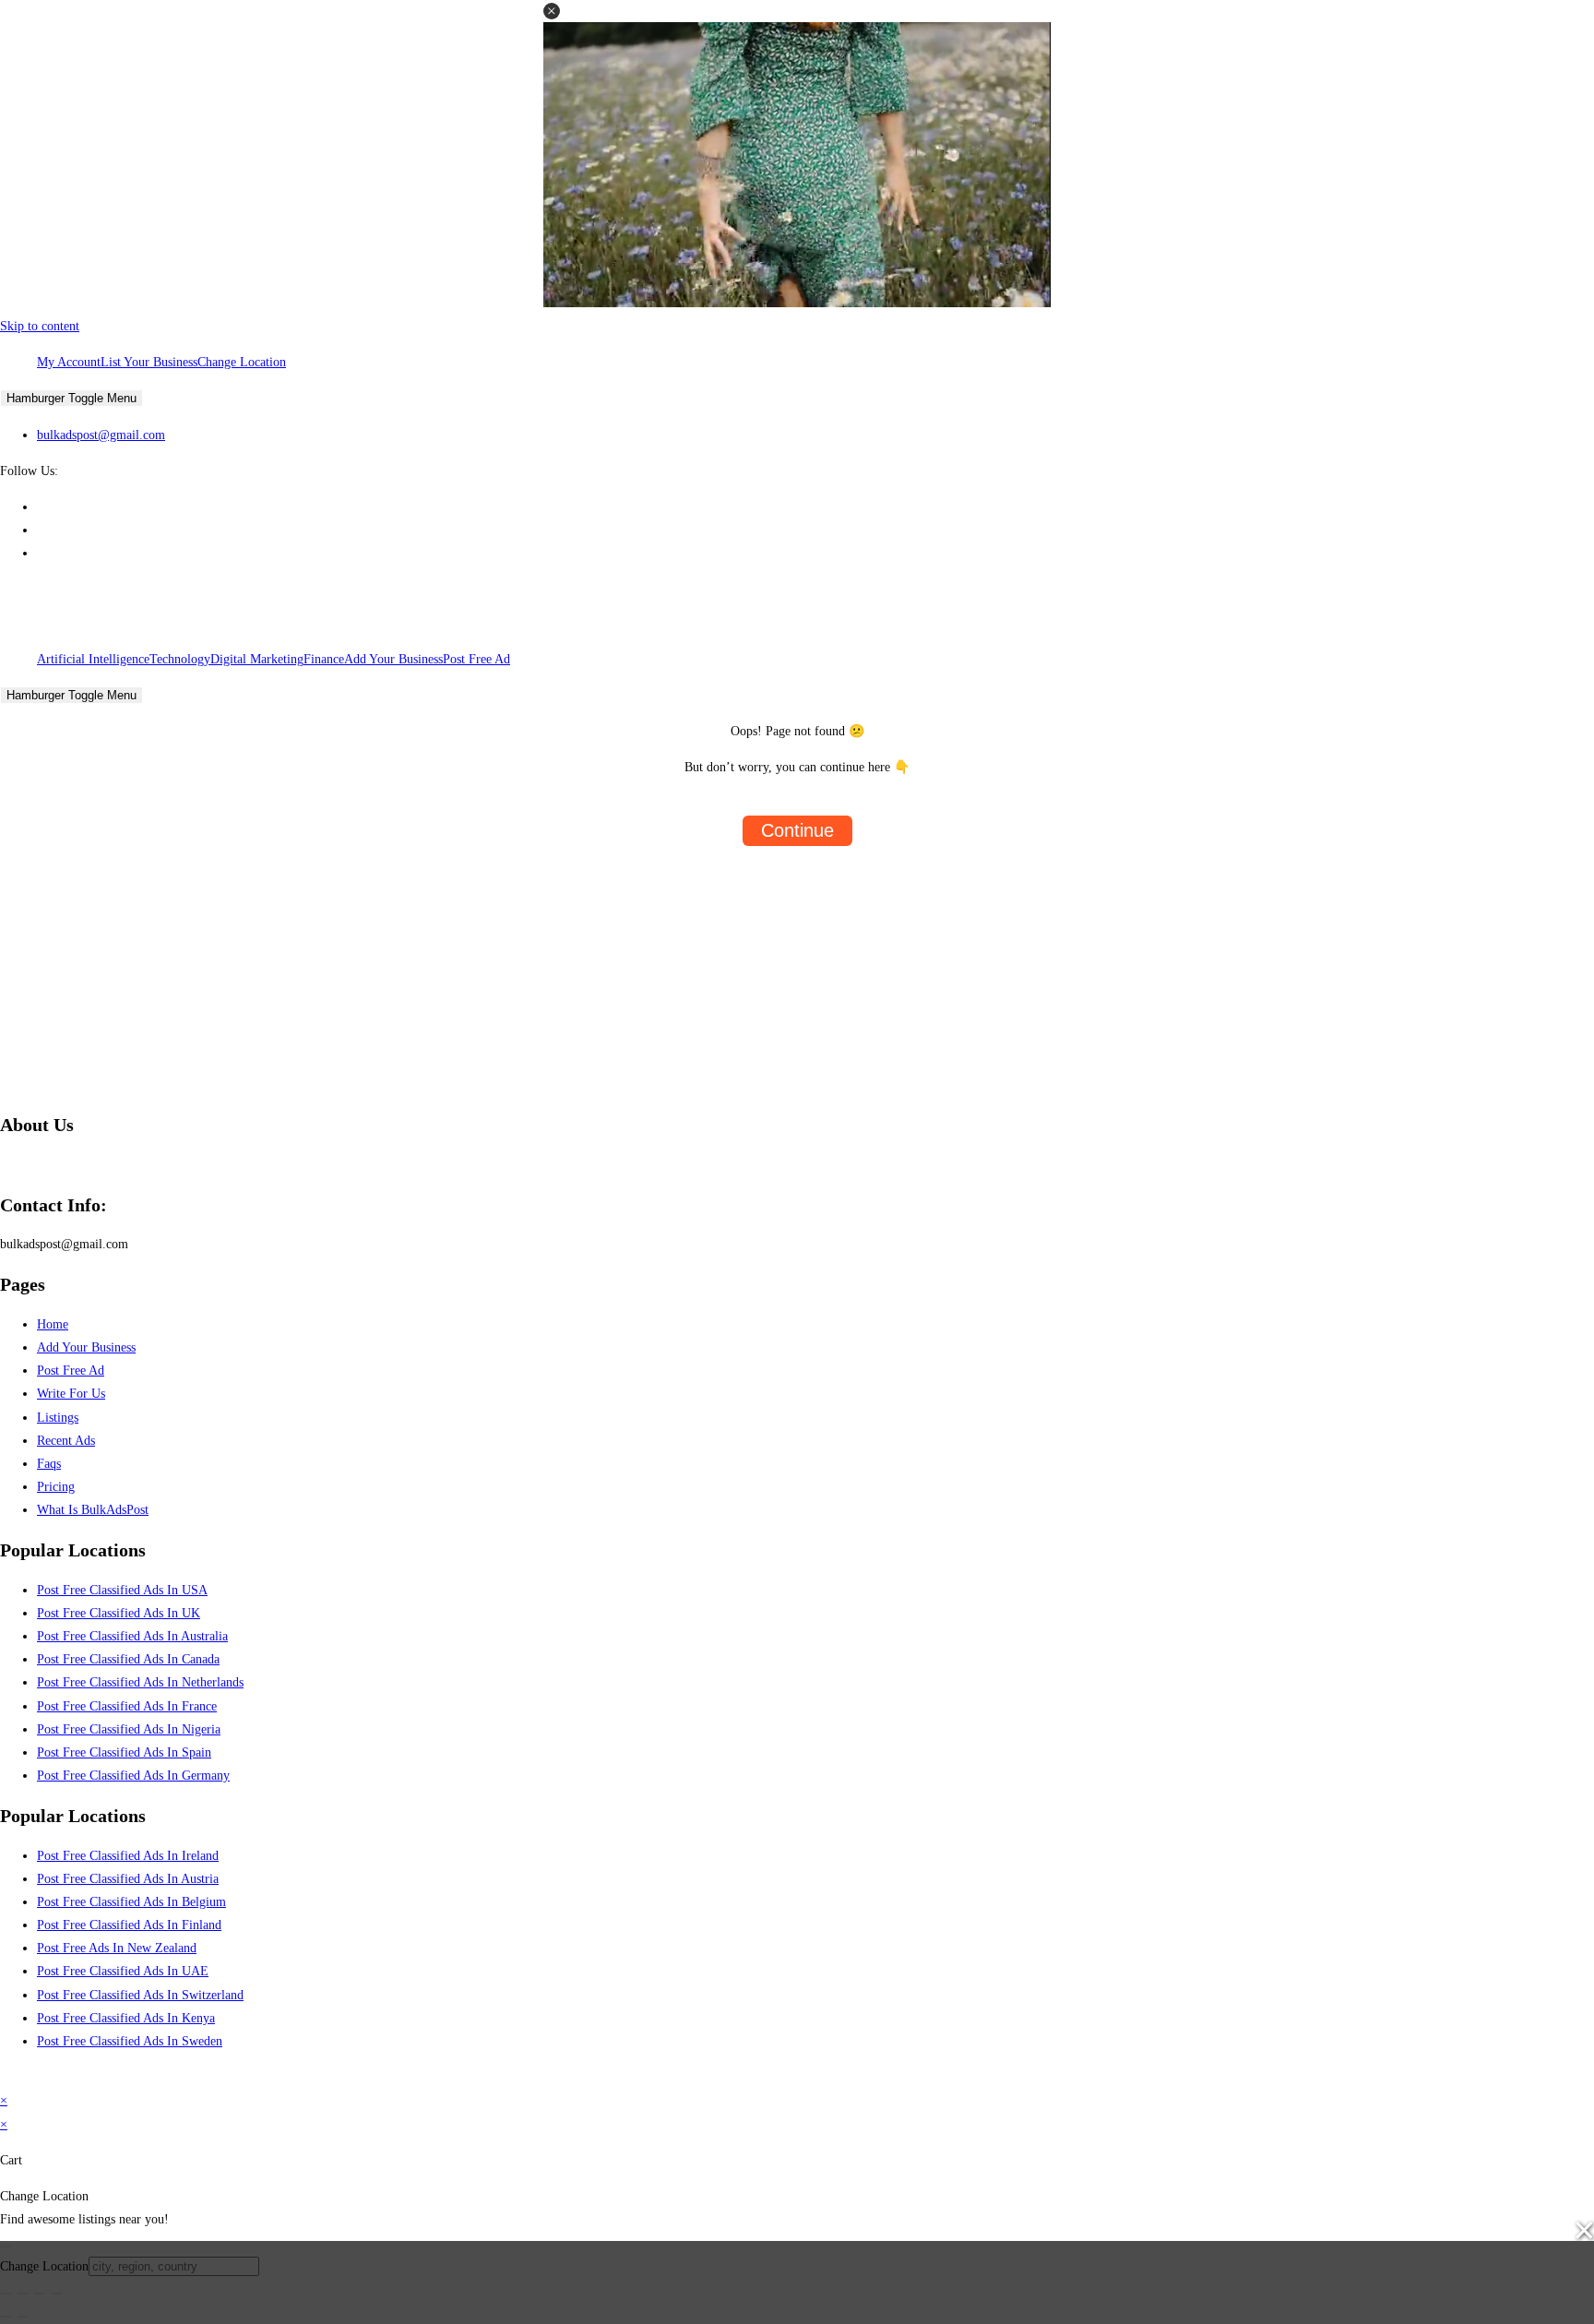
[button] (552, 11)
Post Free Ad (476, 659)
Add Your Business (393, 659)
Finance (324, 659)
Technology (180, 659)
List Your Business (149, 362)
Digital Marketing (257, 659)
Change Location (242, 362)
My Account (69, 362)
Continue (797, 830)
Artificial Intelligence (93, 659)
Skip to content (40, 326)
